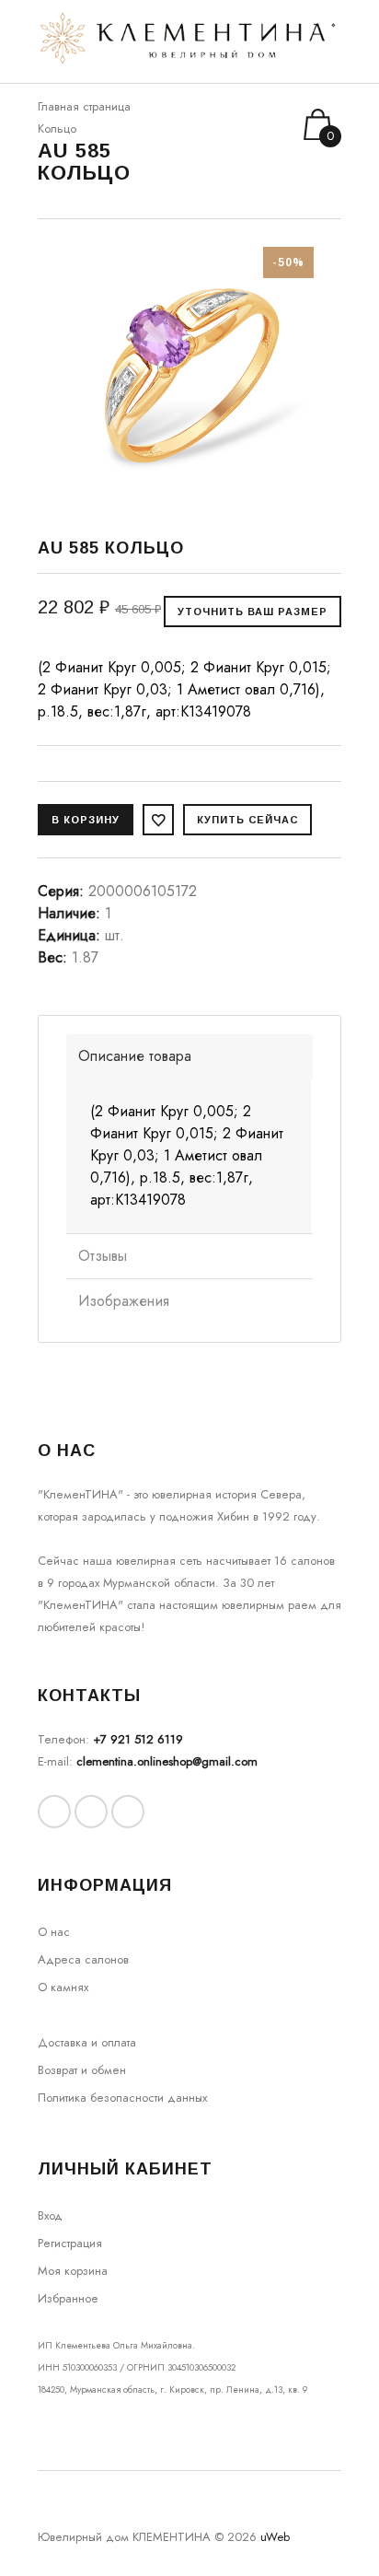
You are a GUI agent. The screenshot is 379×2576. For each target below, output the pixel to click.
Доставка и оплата (87, 2042)
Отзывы (103, 1256)
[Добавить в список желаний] (158, 820)
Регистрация (70, 2243)
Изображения (124, 1301)
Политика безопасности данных (122, 2098)
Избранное (68, 2298)
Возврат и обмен (82, 2070)
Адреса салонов (83, 1959)
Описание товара (135, 1056)
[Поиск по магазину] (228, 124)
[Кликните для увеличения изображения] (189, 371)
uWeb (275, 2537)
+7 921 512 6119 (138, 1739)
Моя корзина (73, 2271)
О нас (54, 1932)
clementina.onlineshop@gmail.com (167, 1761)
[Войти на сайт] (252, 125)
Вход (50, 2215)
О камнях (63, 1987)
